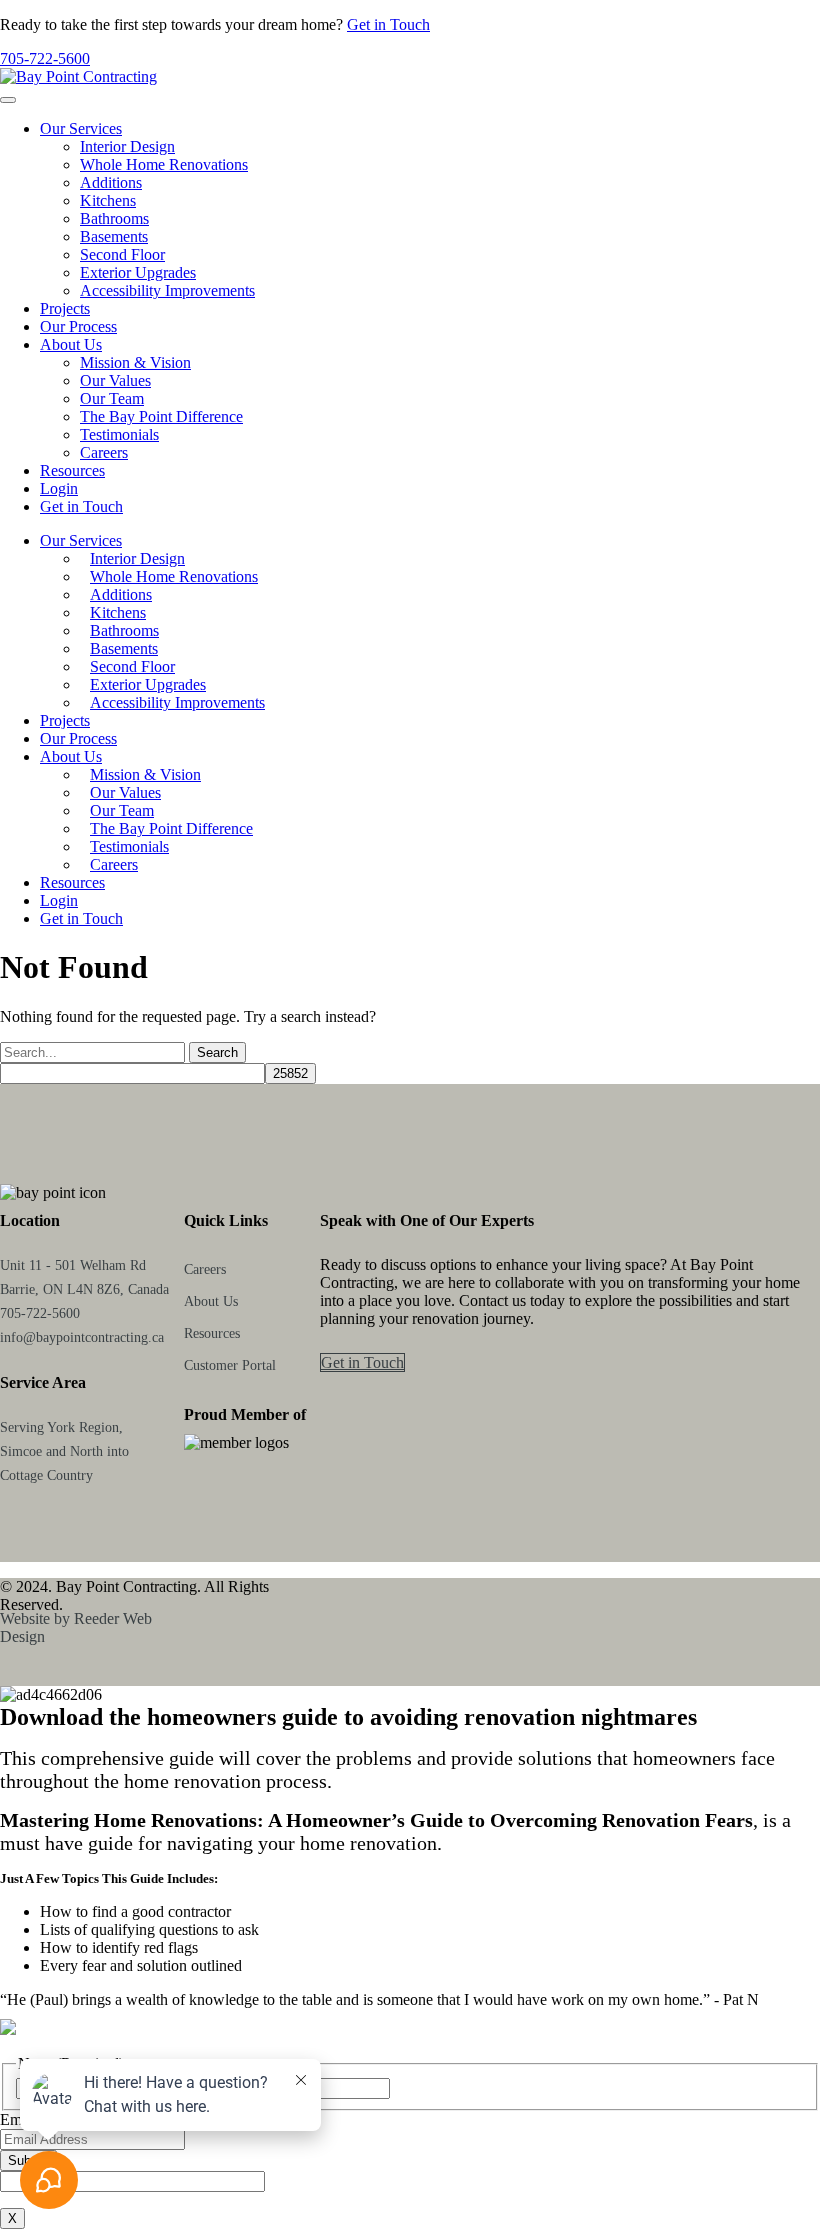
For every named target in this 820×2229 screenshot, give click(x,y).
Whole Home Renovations (164, 164)
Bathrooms (114, 218)
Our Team (112, 398)
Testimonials (119, 434)
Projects (65, 308)
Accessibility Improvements (167, 290)
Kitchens (108, 200)
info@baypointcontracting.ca (82, 1337)
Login (59, 488)
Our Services (81, 128)
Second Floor (122, 254)
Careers (104, 452)
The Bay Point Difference (161, 416)
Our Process (78, 326)
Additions (111, 182)
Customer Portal (230, 1365)
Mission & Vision (135, 362)
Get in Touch (388, 24)
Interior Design (127, 146)
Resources (72, 470)
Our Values (115, 380)
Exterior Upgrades (138, 272)
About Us (71, 344)
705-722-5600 (45, 58)
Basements (114, 236)
